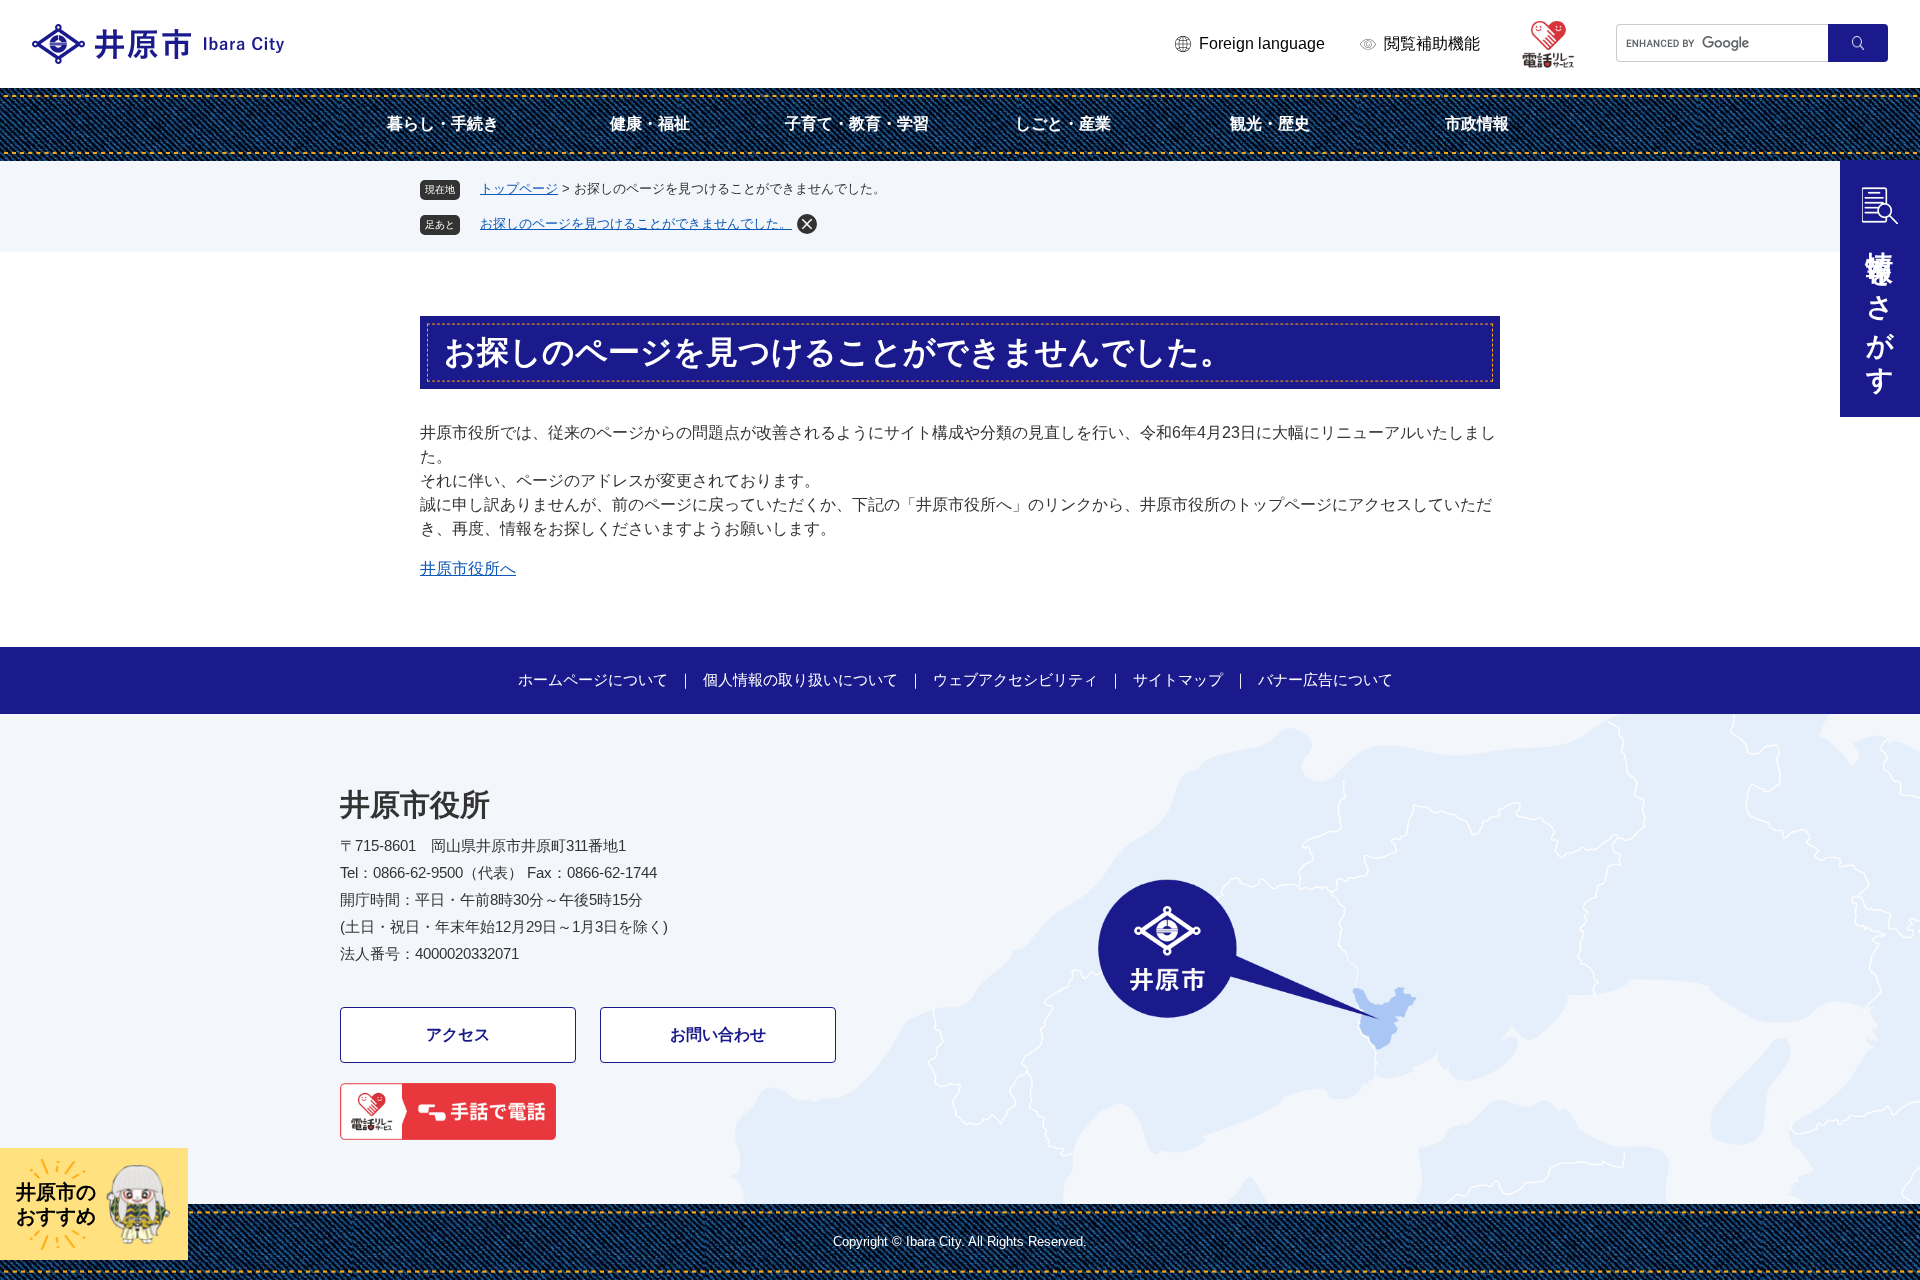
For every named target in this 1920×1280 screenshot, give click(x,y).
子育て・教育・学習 (857, 123)
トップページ (519, 188)
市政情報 (1477, 123)
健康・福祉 (650, 123)
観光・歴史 (1270, 123)
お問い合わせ (718, 1034)
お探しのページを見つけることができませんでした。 (636, 223)
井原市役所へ (468, 568)
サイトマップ (1178, 679)
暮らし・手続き (443, 123)
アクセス (458, 1034)
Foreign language (1262, 43)
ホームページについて (593, 679)
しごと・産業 (1063, 123)
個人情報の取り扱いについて (800, 679)
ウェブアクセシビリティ (1015, 679)
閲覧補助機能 (1432, 43)
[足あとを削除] (807, 224)
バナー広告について (1325, 679)
